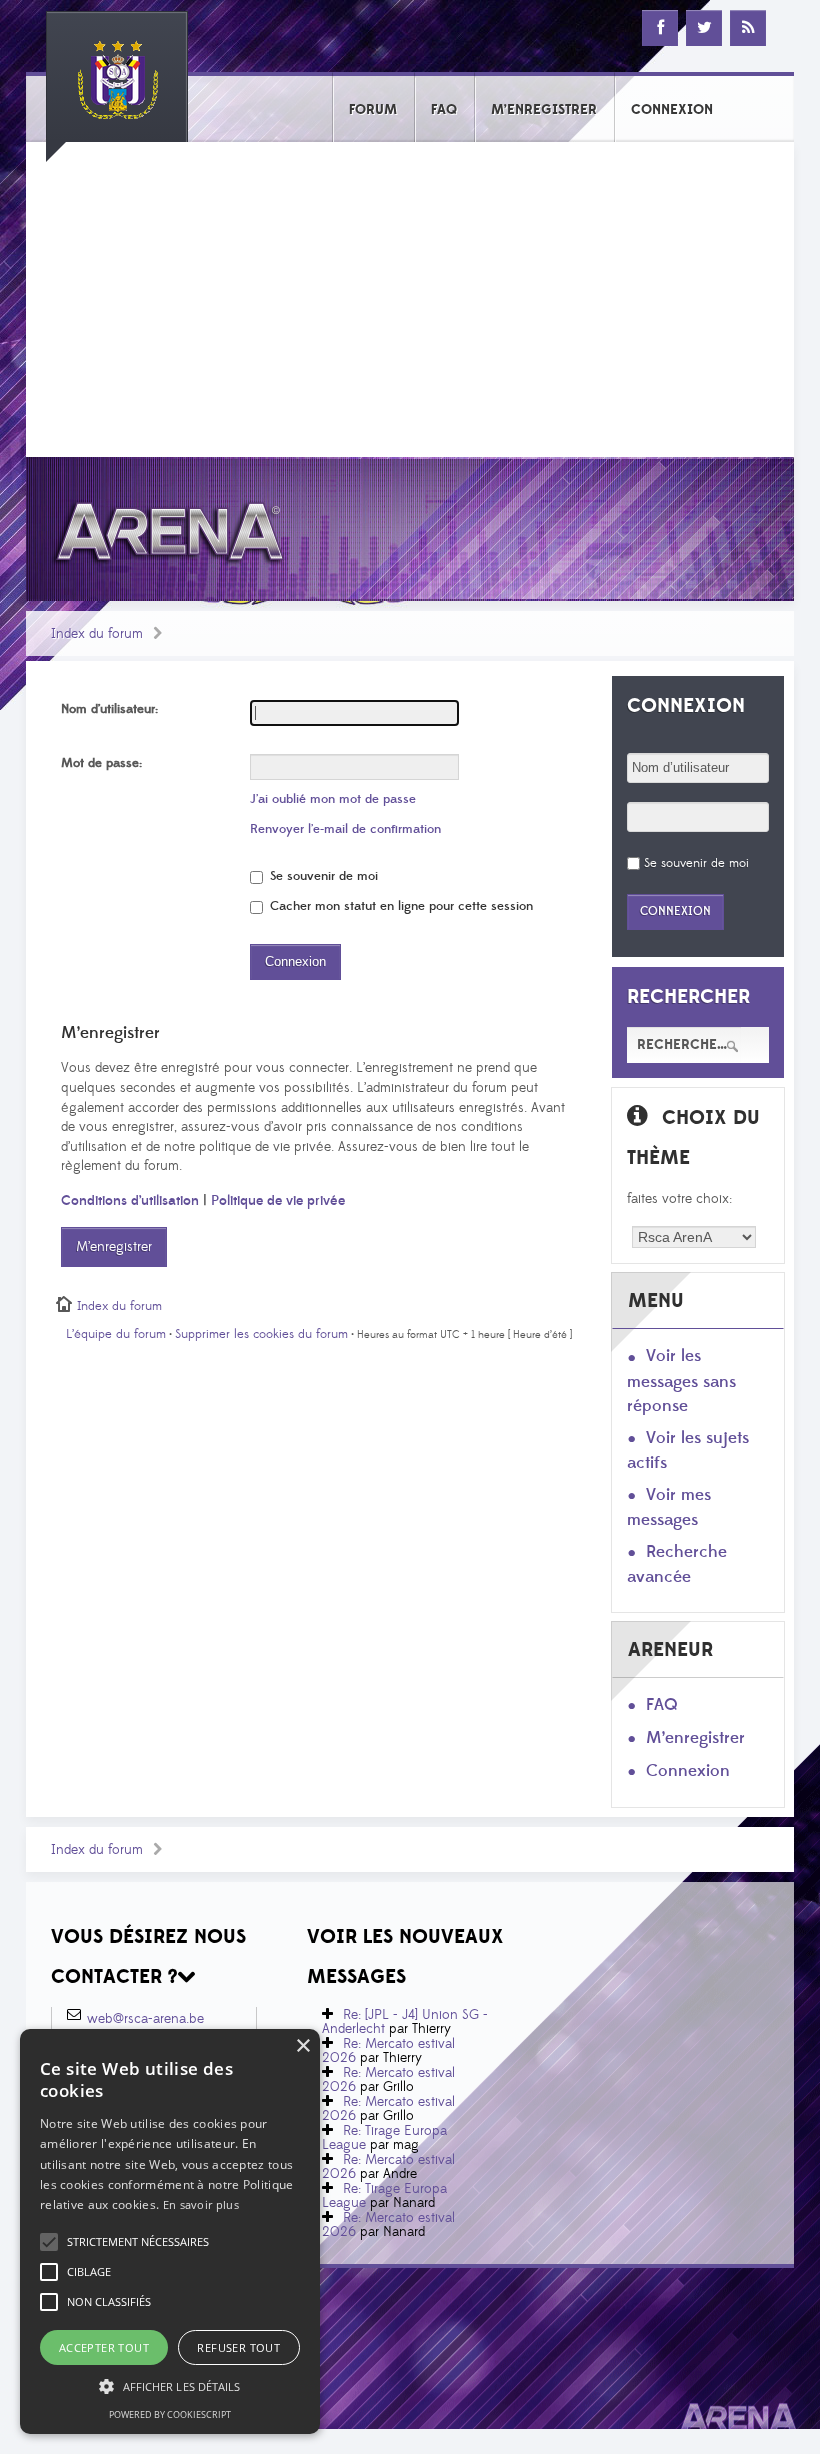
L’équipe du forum (116, 1334)
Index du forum (97, 634)
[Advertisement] (410, 307)
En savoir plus (201, 2204)
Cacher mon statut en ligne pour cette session (399, 906)
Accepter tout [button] (104, 2347)
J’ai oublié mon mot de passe (333, 799)
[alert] (170, 2231)
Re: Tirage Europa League (384, 2138)
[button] (138, 2242)
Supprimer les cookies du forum (261, 1334)
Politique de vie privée (278, 1201)
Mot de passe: (101, 763)
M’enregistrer (114, 1247)
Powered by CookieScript (170, 2414)
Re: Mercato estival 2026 (388, 2051)
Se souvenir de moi (322, 876)
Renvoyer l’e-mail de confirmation (345, 829)
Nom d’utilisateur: (109, 709)
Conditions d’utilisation (130, 1201)
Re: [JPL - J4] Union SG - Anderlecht (405, 2022)
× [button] (302, 2046)
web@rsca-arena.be (145, 2019)
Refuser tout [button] (238, 2347)
